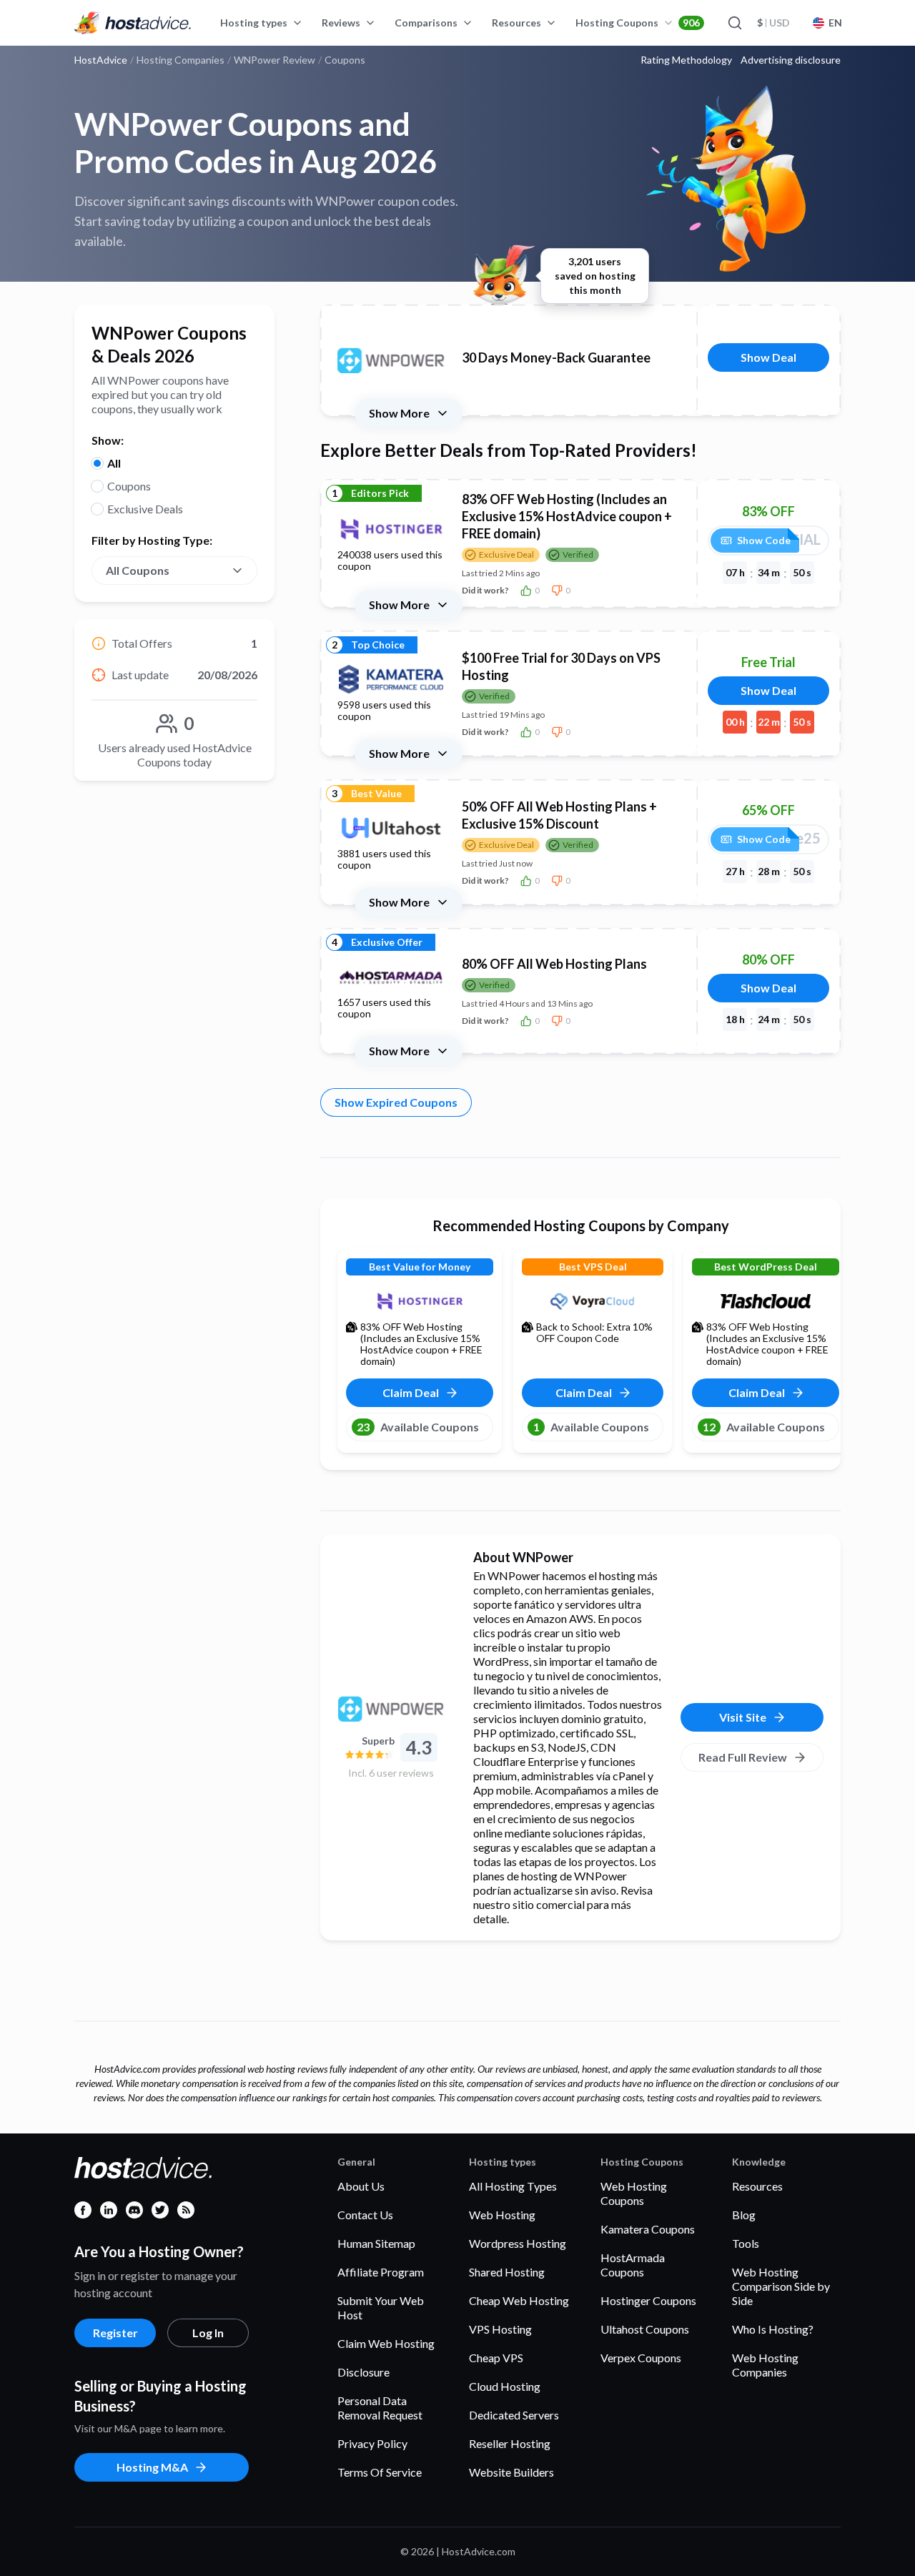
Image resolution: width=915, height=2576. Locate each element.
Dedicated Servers (514, 2415)
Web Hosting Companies (765, 2365)
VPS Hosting (500, 2329)
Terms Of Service (380, 2472)
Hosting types (254, 23)
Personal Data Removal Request (380, 2408)
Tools (746, 2243)
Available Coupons (418, 1427)
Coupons (129, 486)
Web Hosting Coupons (634, 2193)
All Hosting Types (513, 2186)
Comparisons (426, 23)
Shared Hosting (507, 2272)
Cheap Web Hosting (519, 2300)
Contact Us (365, 2215)
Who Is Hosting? (773, 2329)
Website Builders (511, 2472)
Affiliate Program (381, 2272)
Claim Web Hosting (386, 2343)
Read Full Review (743, 1757)
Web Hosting (502, 2215)
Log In (208, 2333)
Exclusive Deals (145, 509)
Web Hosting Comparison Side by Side (781, 2286)
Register (115, 2333)
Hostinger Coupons (648, 2300)
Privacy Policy (372, 2443)
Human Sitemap (376, 2243)
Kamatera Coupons (648, 2229)
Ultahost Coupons (645, 2329)
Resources (516, 23)
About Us (361, 2186)
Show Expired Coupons (396, 1102)
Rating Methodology (686, 60)
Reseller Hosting (510, 2443)
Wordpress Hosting (518, 2243)
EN (835, 23)
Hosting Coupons (638, 23)
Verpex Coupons (641, 2358)
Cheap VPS (496, 2358)
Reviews (341, 23)
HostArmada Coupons (633, 2265)
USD (773, 23)
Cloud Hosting (505, 2386)
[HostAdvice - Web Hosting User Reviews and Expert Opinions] (133, 23)
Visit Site (743, 1717)
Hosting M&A (152, 2467)
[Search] (734, 23)
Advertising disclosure (791, 60)
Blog (744, 2215)
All (114, 463)
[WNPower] (391, 1709)
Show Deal (768, 357)
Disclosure (363, 2372)
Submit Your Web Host (381, 2308)
